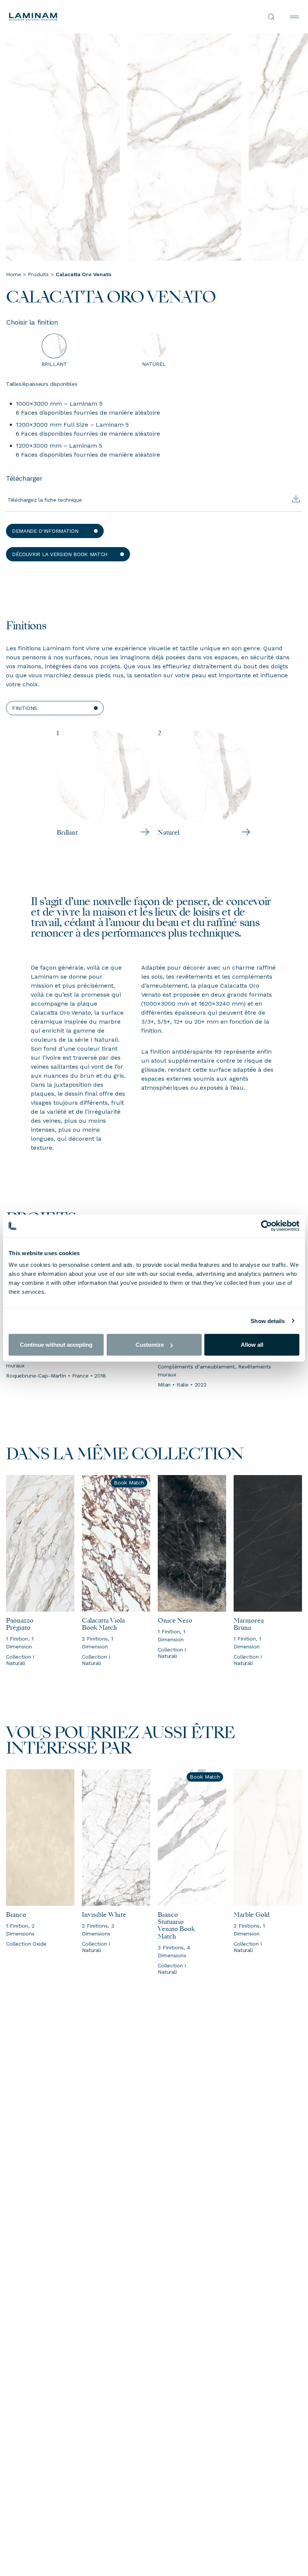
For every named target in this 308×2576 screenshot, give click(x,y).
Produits (38, 274)
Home (14, 274)
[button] (55, 531)
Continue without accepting (56, 1345)
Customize (150, 1345)
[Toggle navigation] (294, 17)
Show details (268, 1321)
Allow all (252, 1345)
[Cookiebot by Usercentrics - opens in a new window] (266, 1226)
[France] (82, 17)
